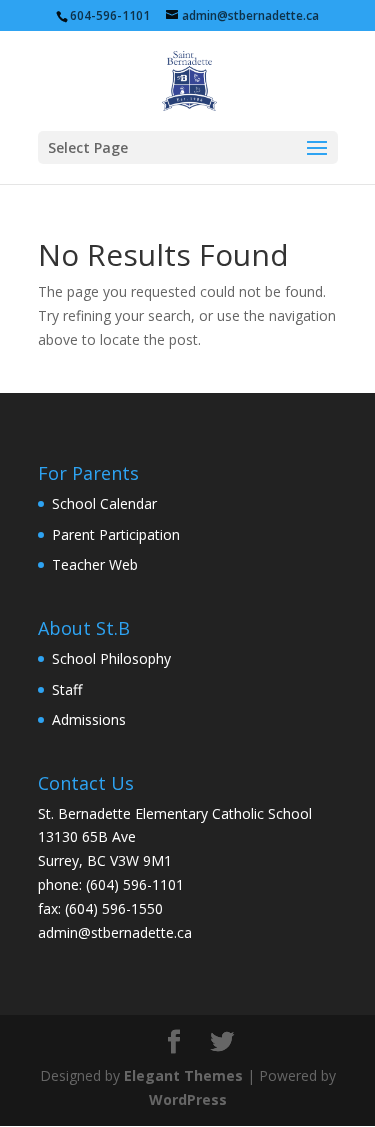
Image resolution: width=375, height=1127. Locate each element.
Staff (67, 689)
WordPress (188, 1099)
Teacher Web (95, 564)
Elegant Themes (183, 1075)
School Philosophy (111, 658)
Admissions (89, 719)
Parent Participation (116, 534)
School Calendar (104, 503)
